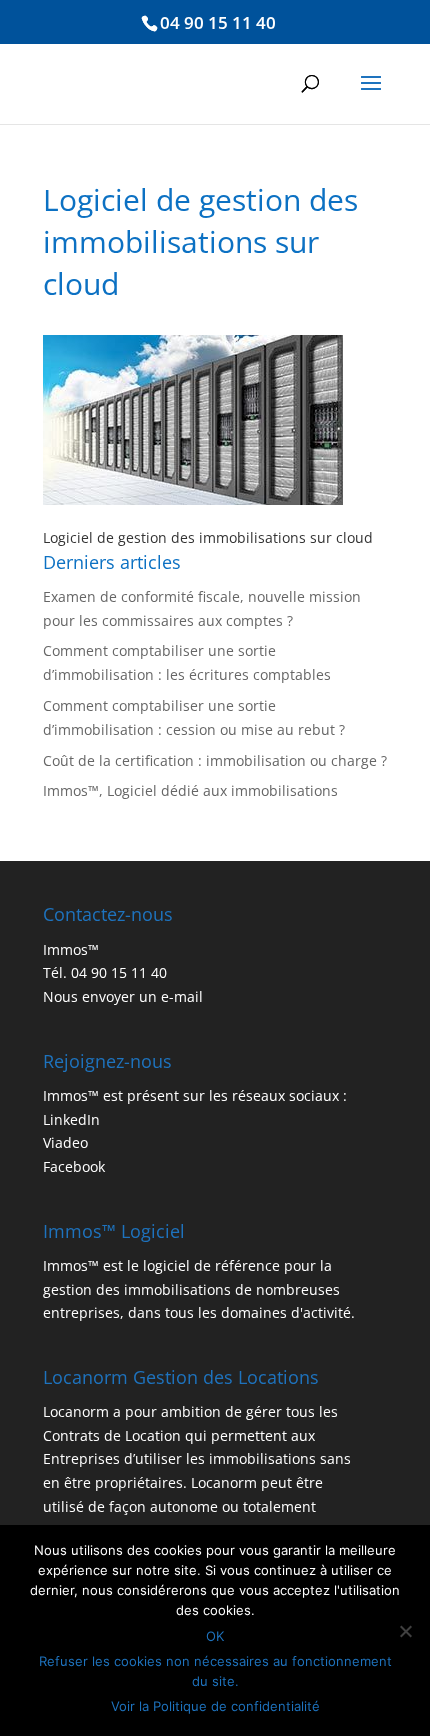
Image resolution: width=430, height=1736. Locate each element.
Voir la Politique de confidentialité (215, 1706)
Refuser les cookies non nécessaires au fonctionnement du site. (215, 1671)
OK (215, 1636)
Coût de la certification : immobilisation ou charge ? (215, 760)
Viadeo (65, 1142)
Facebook (74, 1166)
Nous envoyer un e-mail (123, 996)
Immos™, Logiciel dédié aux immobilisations (190, 790)
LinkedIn (71, 1119)
